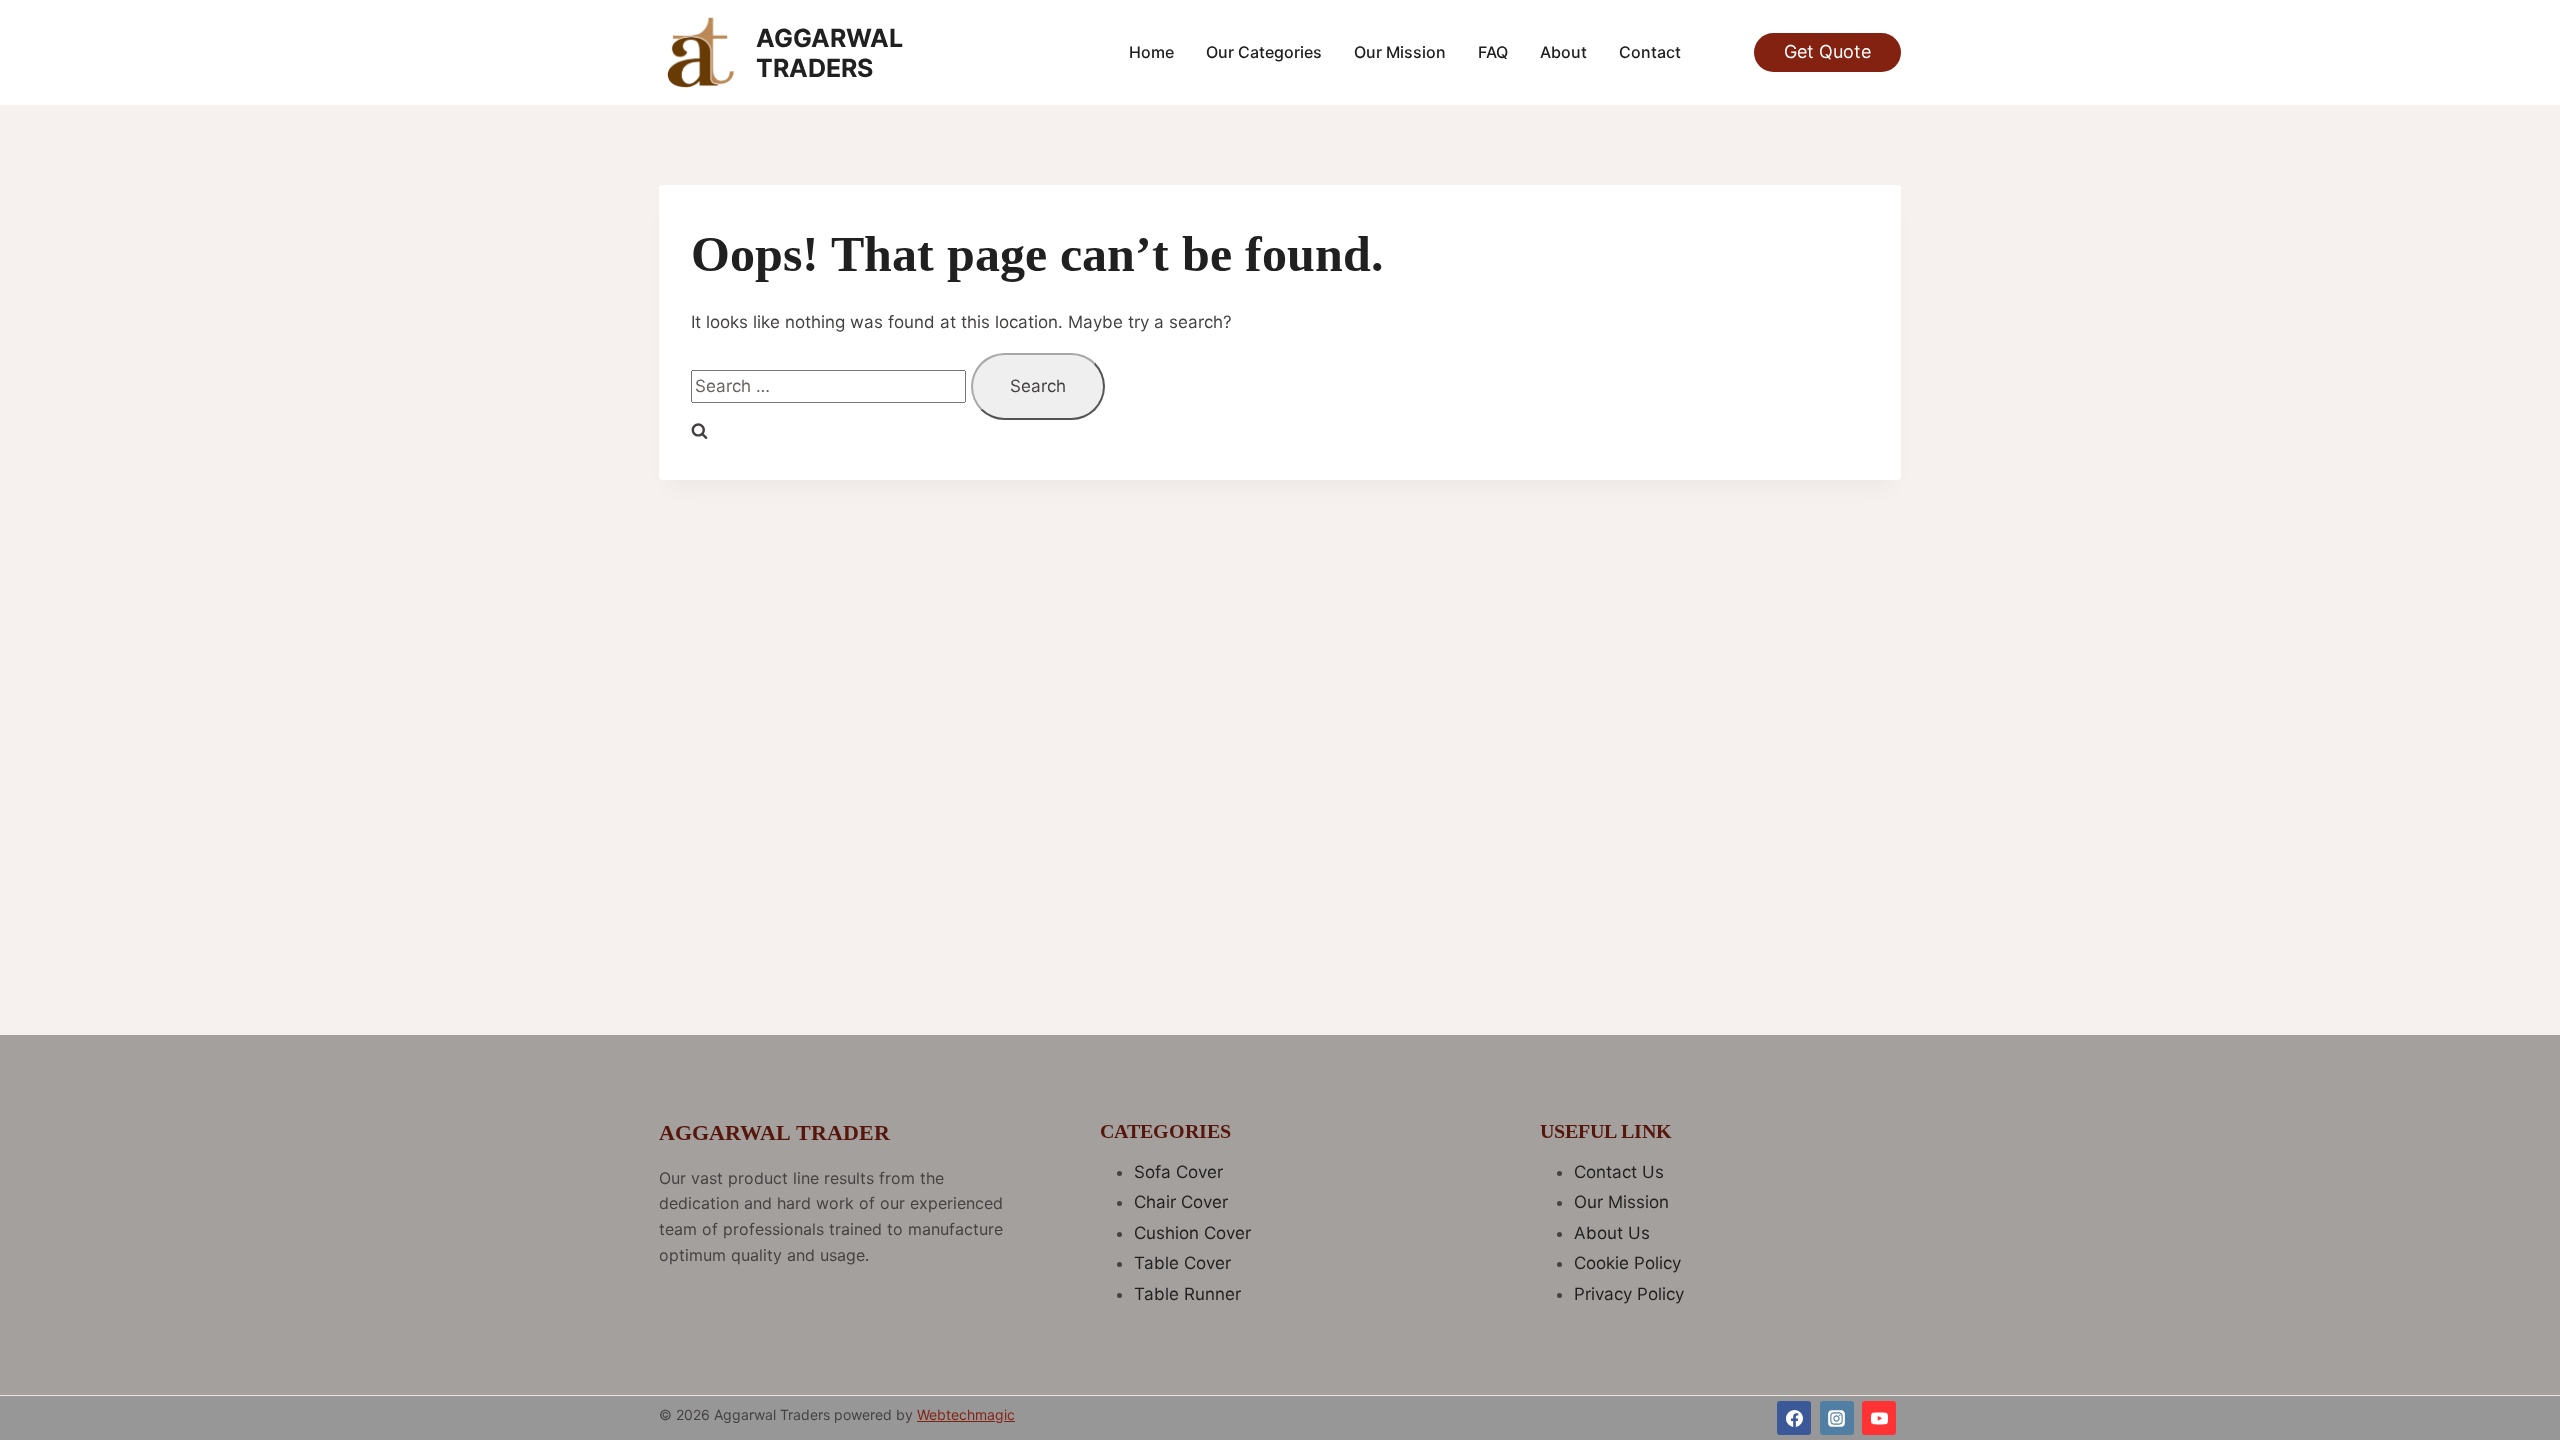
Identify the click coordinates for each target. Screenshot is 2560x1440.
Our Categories (1264, 52)
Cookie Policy (1627, 1263)
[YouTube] (1879, 1418)
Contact (1650, 52)
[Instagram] (1837, 1418)
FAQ (1493, 52)
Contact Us (1619, 1172)
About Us (1612, 1233)
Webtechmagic (966, 1414)
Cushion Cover (1192, 1233)
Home (1151, 52)
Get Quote (1827, 51)
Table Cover (1182, 1263)
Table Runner (1187, 1294)
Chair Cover (1181, 1202)
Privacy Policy (1629, 1294)
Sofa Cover (1178, 1172)
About (1563, 52)
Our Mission (1400, 52)
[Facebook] (1794, 1418)
